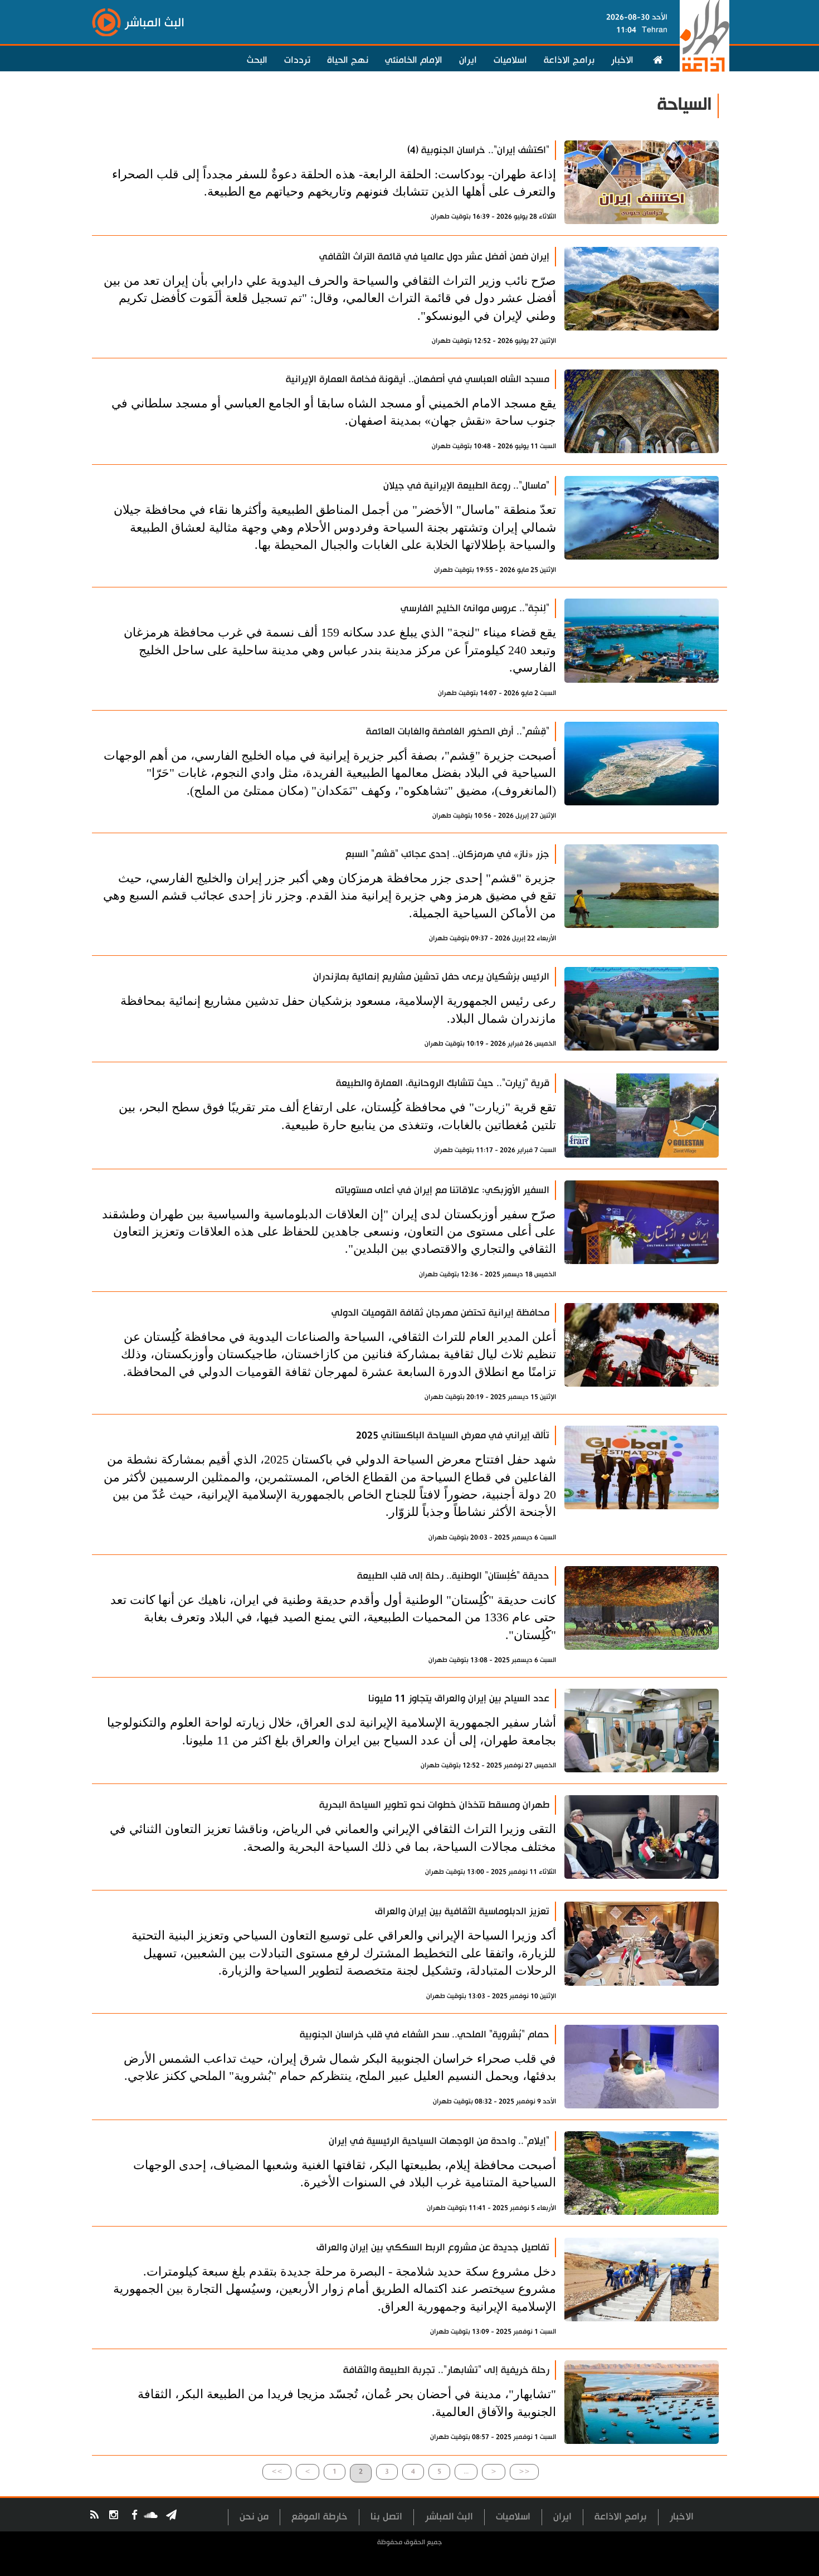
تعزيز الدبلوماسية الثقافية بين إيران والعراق (462, 1911)
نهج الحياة (348, 60)
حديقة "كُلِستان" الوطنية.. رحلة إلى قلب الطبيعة (453, 1576)
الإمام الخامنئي (414, 60)
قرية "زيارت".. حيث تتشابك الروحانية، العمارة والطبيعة (443, 1083)
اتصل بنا (386, 2517)
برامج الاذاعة (569, 60)
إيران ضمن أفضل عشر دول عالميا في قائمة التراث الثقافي (434, 257)
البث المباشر (449, 2517)
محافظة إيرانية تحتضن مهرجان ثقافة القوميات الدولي (440, 1313)
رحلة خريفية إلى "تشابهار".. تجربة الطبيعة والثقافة (446, 2370)
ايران (468, 60)
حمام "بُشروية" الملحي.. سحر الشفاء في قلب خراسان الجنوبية (425, 2035)
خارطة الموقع (320, 2517)
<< (524, 2471)
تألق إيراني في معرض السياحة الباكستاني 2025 (453, 1435)
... (466, 2471)
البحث (257, 60)
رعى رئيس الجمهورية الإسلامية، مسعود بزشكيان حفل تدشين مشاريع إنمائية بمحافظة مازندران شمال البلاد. (338, 1009)
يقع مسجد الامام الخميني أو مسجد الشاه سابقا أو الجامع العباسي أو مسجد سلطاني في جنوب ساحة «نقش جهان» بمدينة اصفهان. (334, 412)
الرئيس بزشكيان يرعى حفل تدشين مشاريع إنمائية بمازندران (431, 977)
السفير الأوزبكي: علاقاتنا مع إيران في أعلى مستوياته (442, 1190)
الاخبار (622, 60)
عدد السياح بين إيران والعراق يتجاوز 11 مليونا (459, 1698)
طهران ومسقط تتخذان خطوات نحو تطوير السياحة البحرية (434, 1805)
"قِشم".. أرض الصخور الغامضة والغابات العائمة (458, 732)
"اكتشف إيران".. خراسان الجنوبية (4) (478, 150)
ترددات (297, 60)
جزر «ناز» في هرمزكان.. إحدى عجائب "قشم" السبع (447, 854)
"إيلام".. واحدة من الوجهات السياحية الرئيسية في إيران (439, 2141)
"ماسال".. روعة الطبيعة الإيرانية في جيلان (466, 486)
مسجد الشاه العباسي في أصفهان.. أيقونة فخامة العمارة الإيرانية (418, 379)
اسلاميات (510, 60)
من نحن (254, 2517)
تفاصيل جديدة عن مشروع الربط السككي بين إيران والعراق (433, 2247)
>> (277, 2471)
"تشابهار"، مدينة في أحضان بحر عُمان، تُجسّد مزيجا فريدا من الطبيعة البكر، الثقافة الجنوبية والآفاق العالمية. (347, 2403)
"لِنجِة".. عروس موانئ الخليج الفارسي (475, 608)
